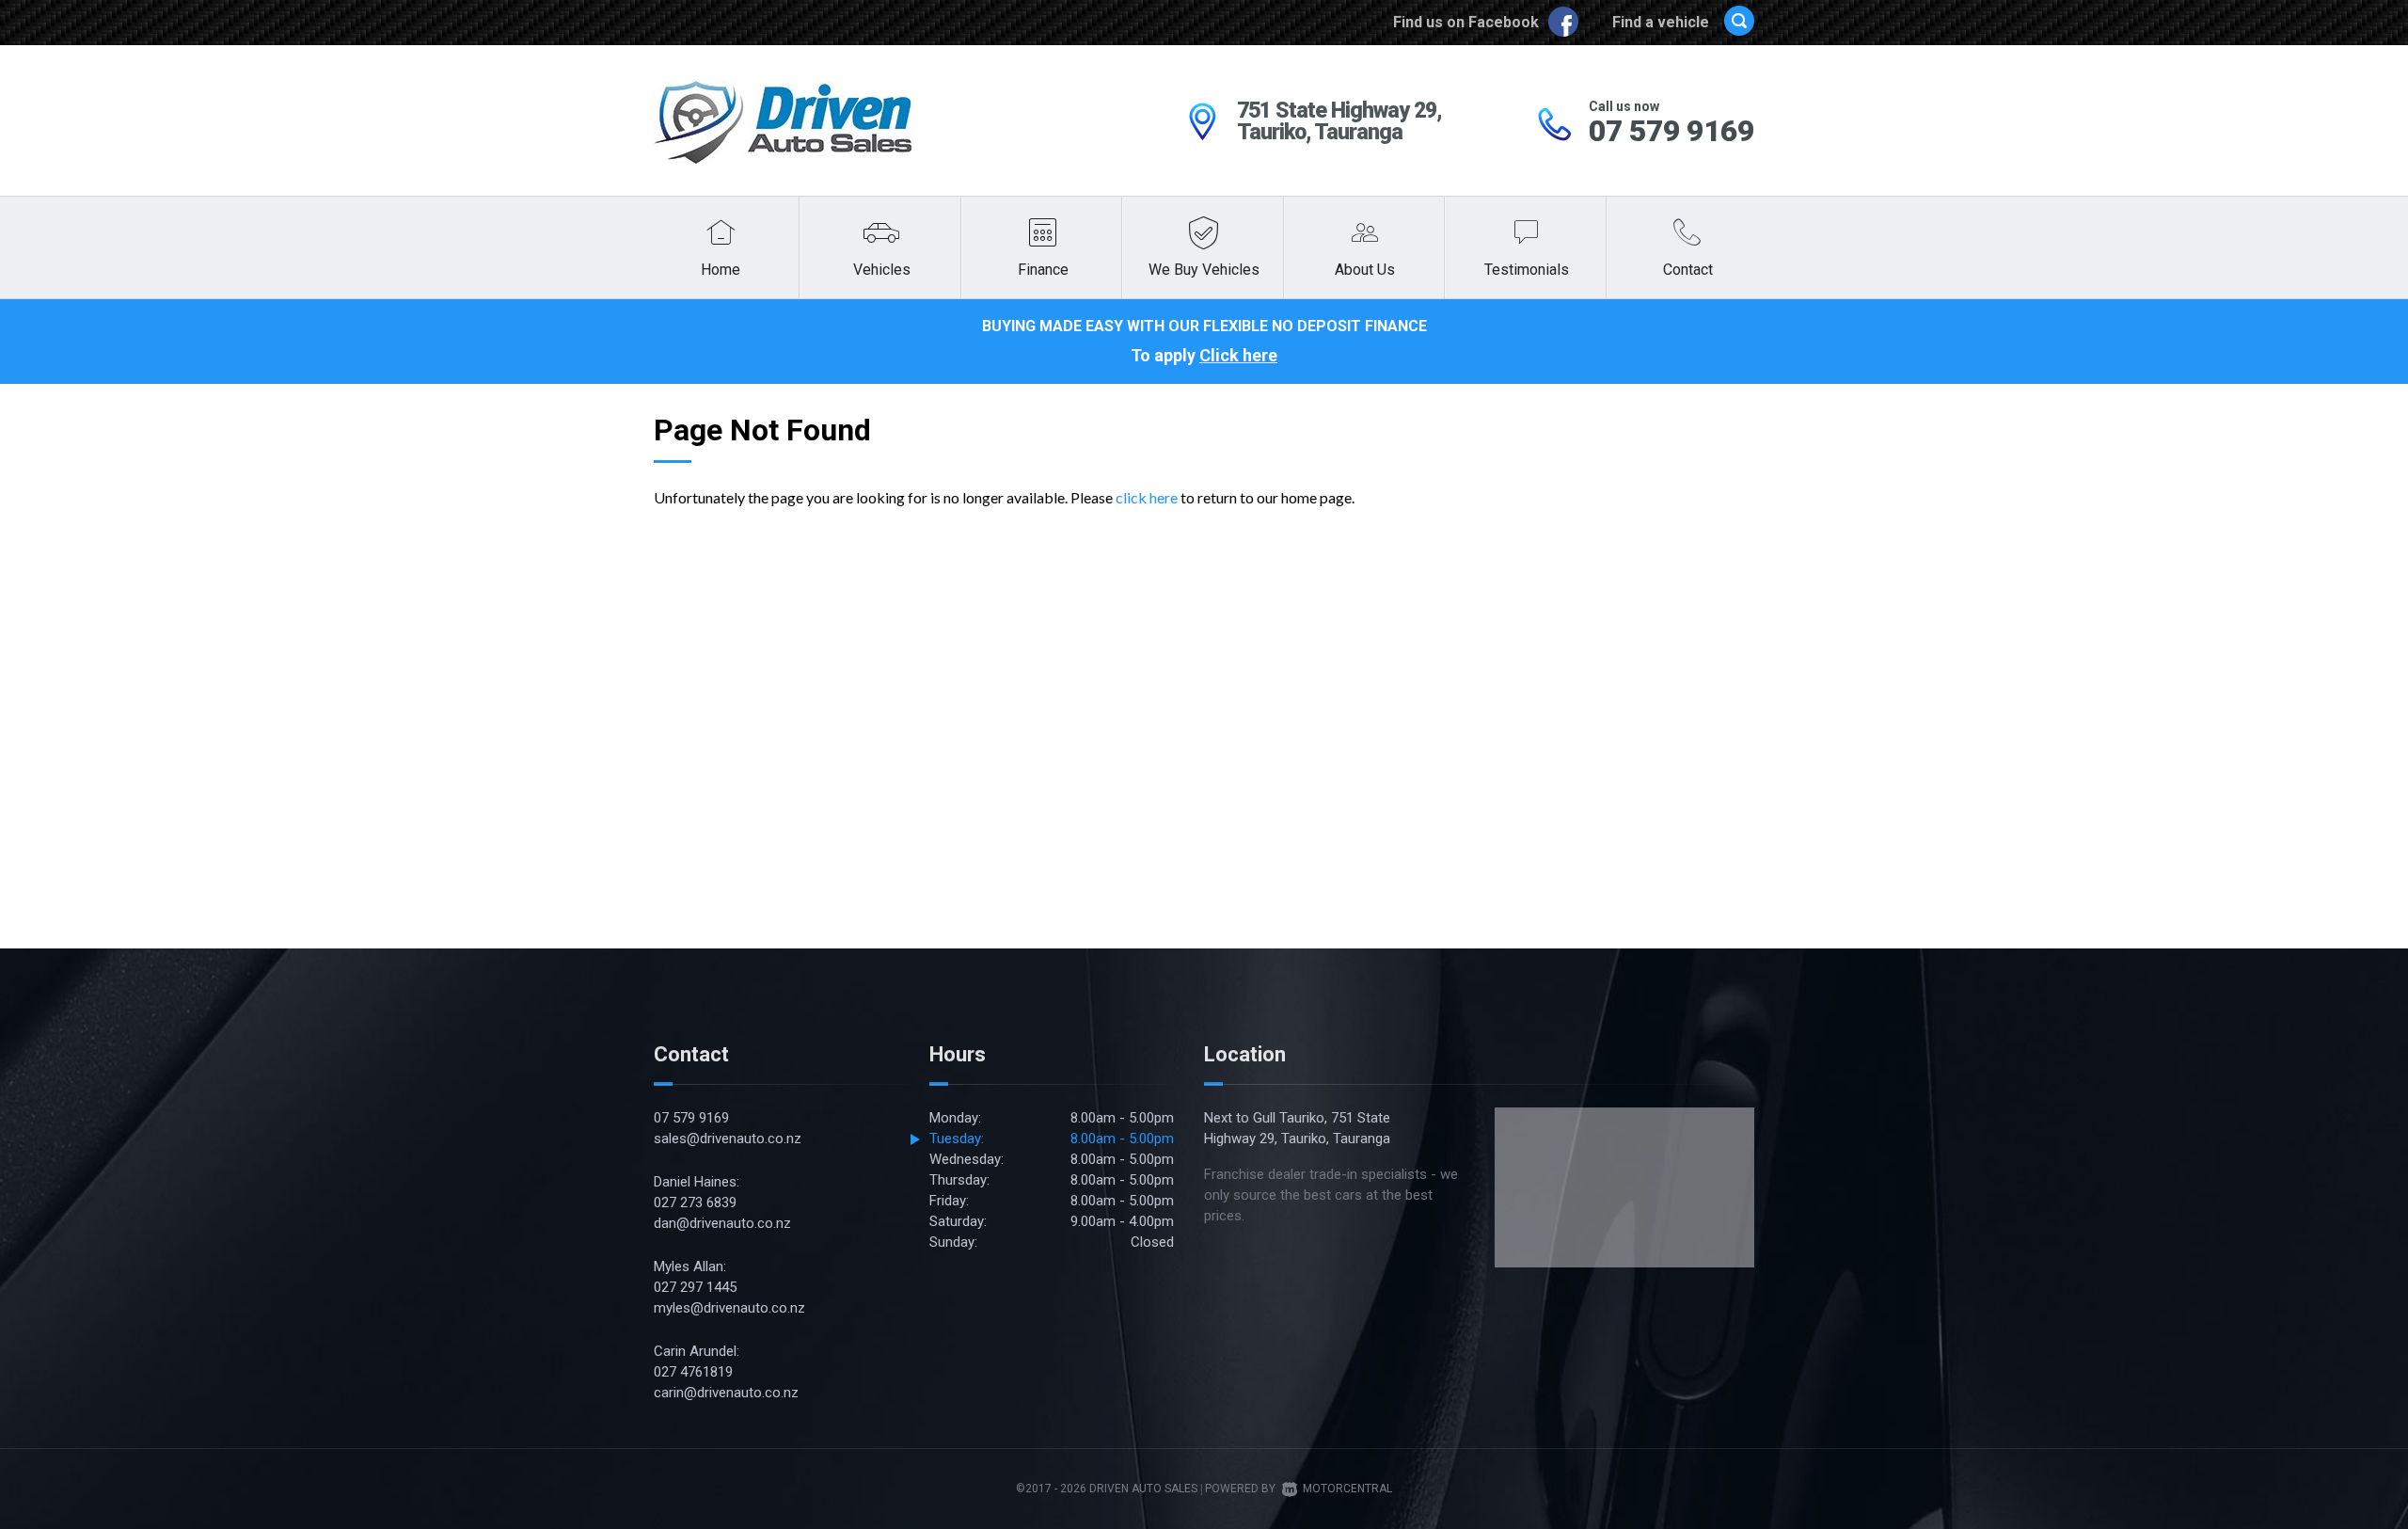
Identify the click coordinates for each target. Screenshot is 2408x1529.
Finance (1043, 270)
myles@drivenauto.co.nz (729, 1308)
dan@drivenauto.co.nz (722, 1223)
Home (721, 270)
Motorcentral (1347, 1489)
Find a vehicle (1661, 22)
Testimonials (1527, 270)
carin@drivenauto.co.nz (726, 1393)
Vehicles (882, 270)
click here (1147, 497)
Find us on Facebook (1468, 22)
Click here (1238, 355)
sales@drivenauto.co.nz (728, 1139)
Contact (1688, 270)
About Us (1365, 270)
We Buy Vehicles (1204, 270)
